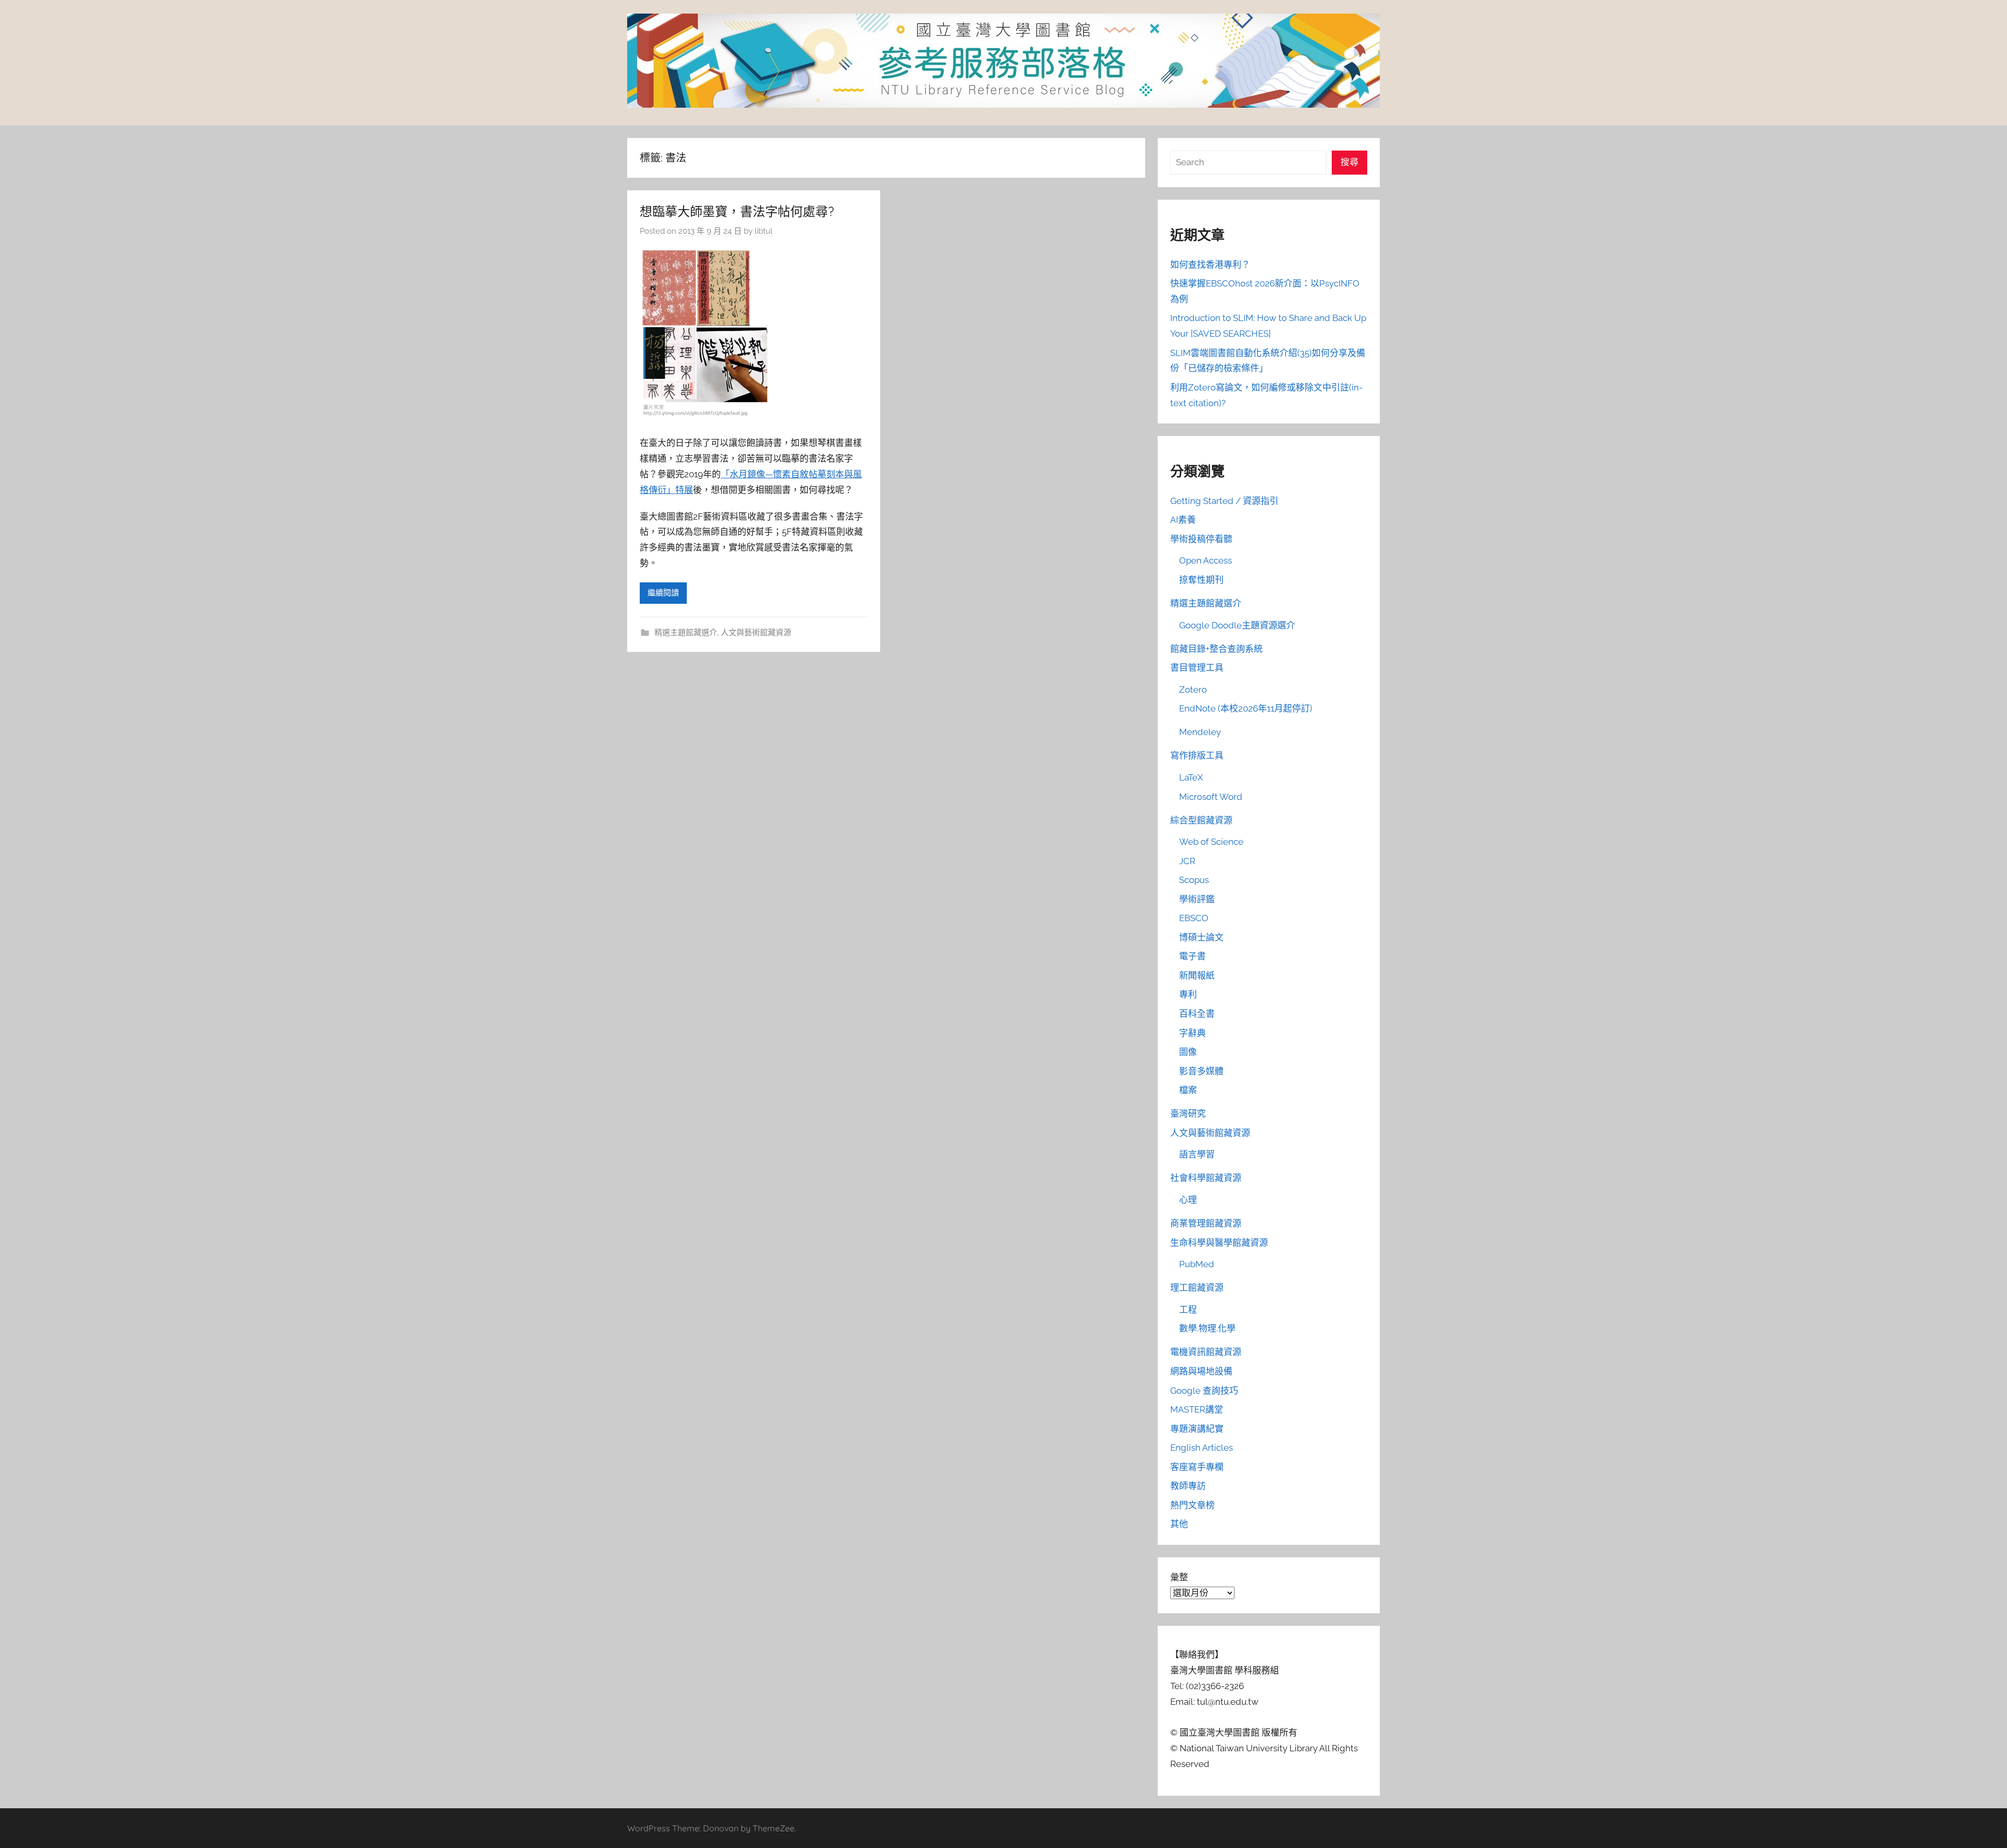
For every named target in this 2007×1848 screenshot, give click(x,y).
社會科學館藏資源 (1206, 1178)
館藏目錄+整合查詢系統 (1216, 649)
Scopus (1194, 880)
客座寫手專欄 (1197, 1467)
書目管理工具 (1197, 668)
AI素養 (1183, 520)
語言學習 (1197, 1154)
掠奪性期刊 (1201, 580)
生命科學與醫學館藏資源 (1219, 1243)
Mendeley (1200, 732)
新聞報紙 (1197, 975)
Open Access (1206, 560)
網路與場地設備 (1201, 1371)
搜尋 (1349, 162)
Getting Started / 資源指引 (1224, 501)
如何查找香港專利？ (1210, 265)
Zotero (1193, 690)
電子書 (1192, 956)
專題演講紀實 (1197, 1429)
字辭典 (1192, 1033)
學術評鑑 (1197, 899)
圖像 (1188, 1052)
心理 (1188, 1200)
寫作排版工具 (1197, 755)
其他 (1179, 1524)
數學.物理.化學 (1207, 1328)
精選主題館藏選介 (686, 633)
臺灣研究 (1188, 1114)
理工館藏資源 (1197, 1288)
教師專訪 (1188, 1486)
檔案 (1188, 1090)
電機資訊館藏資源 (1206, 1352)
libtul (764, 231)
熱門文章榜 (1192, 1505)
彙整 (1179, 1577)
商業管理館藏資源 (1206, 1223)
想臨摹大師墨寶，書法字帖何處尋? (737, 211)
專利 (1188, 994)
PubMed (1197, 1264)
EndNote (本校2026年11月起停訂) (1246, 708)
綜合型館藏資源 (1201, 820)
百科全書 (1197, 1014)
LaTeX (1191, 777)
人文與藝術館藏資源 (756, 633)
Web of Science (1211, 842)
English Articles (1202, 1448)
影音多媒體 (1201, 1071)
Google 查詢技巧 (1204, 1391)
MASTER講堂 (1197, 1409)
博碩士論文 (1201, 937)
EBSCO (1194, 918)
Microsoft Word (1211, 797)
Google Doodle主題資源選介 (1237, 625)
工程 (1188, 1310)
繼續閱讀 (663, 593)
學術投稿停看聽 (1201, 539)
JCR (1187, 861)
